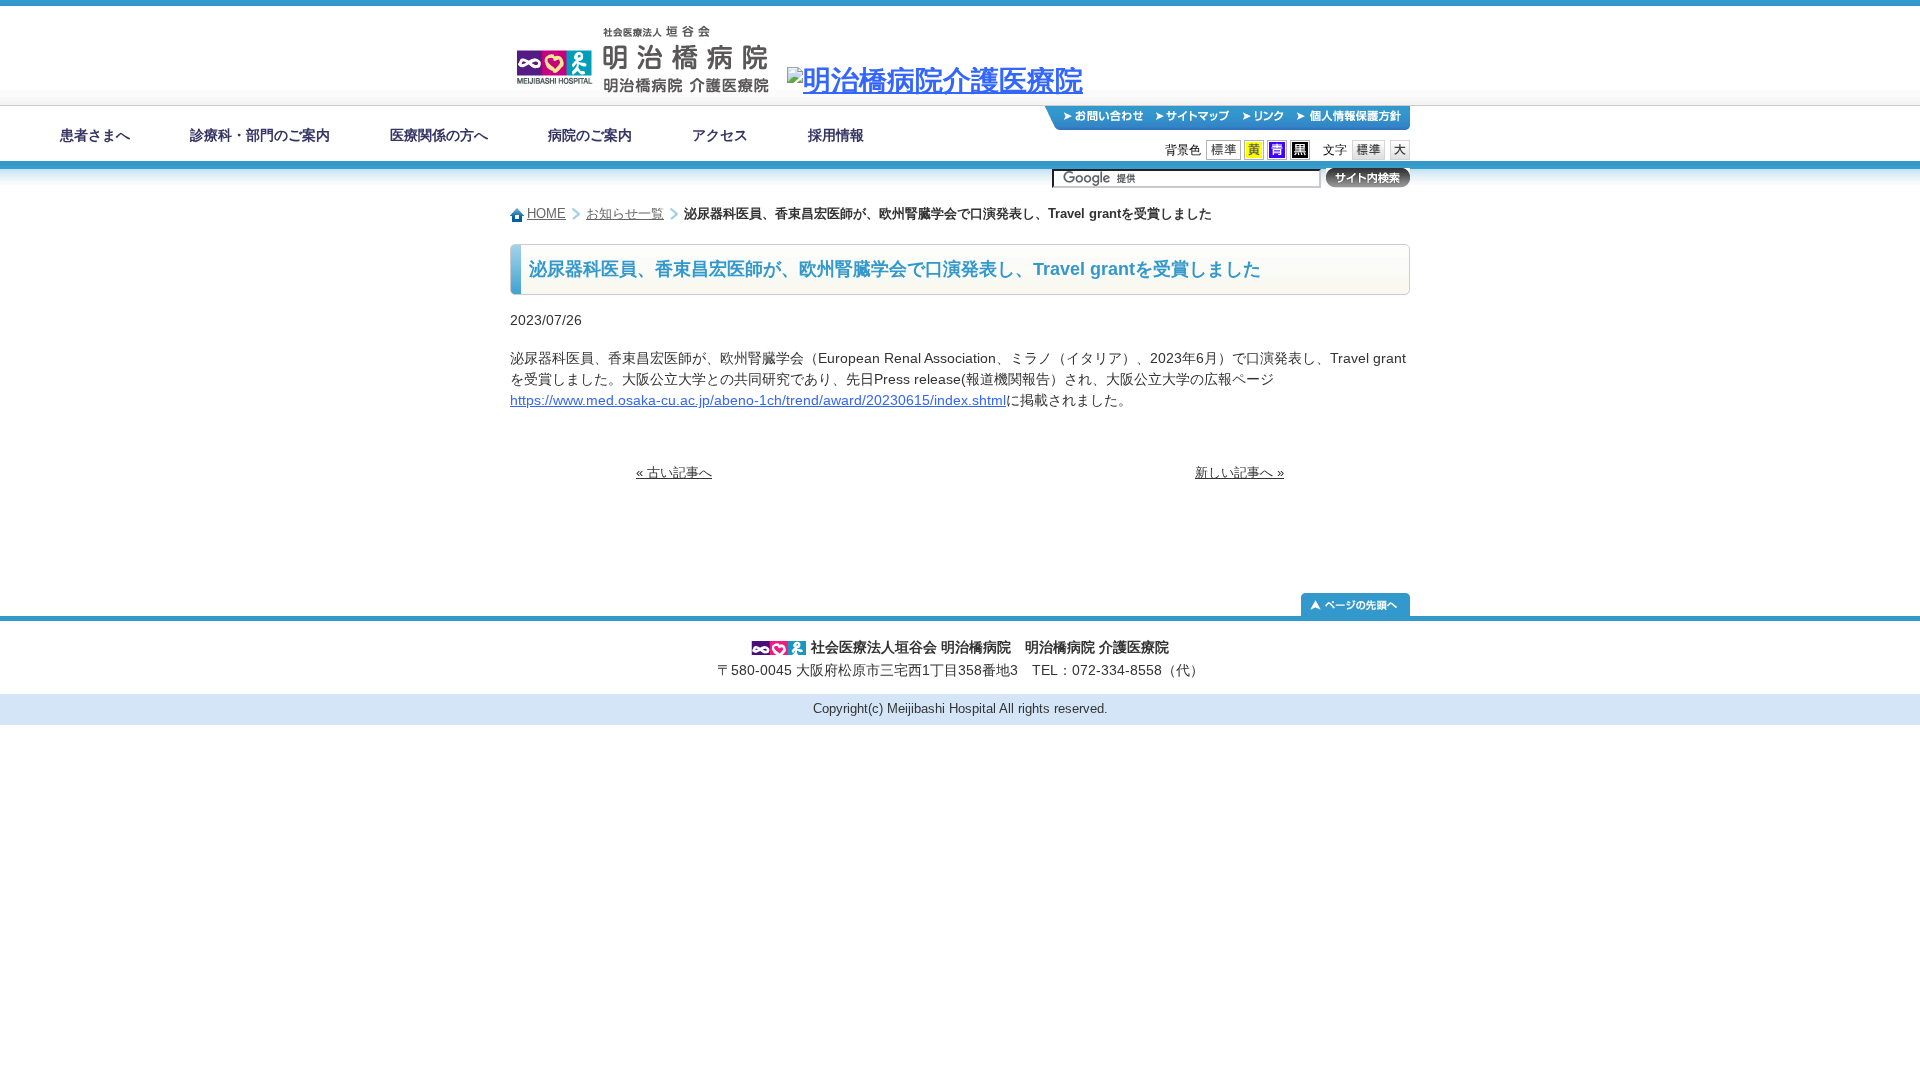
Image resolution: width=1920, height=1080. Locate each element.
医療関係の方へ (439, 135)
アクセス (720, 135)
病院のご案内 (590, 135)
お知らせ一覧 (625, 214)
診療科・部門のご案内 (260, 135)
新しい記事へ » (1239, 473)
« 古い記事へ (674, 473)
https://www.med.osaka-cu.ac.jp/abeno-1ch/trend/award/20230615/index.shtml (758, 400)
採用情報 (836, 135)
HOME (546, 214)
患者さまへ (95, 135)
